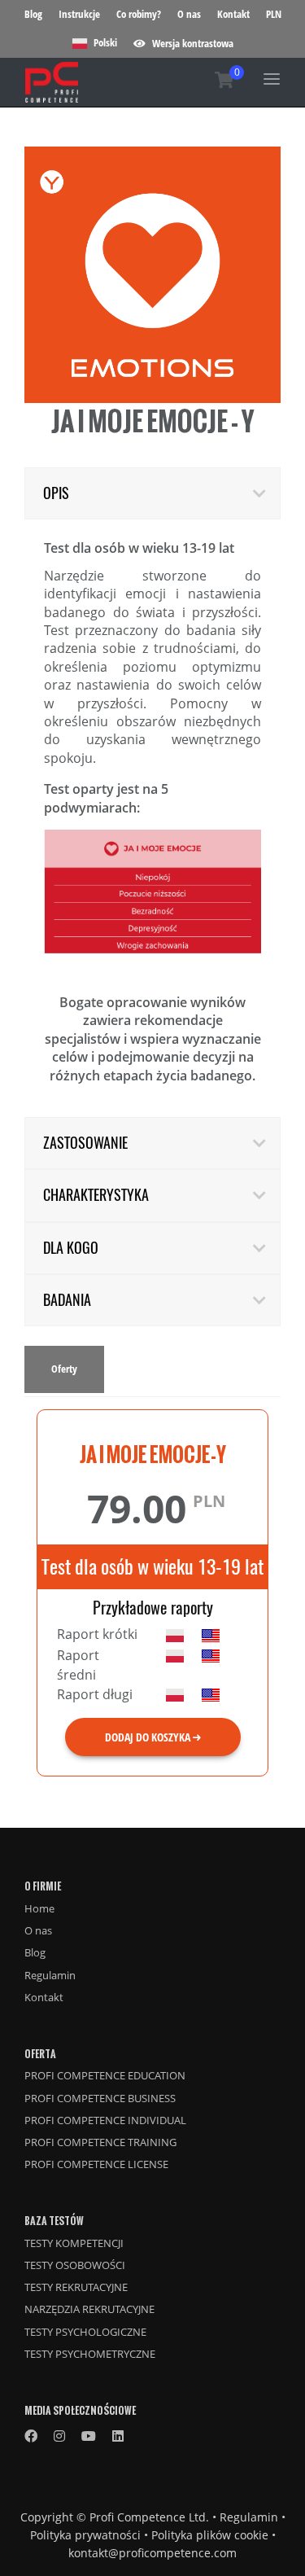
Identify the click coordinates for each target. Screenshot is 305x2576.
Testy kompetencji (74, 2243)
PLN (274, 14)
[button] (183, 44)
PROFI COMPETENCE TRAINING (100, 2142)
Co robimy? (139, 14)
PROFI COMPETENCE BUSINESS (100, 2098)
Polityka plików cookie (210, 2535)
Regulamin (50, 1975)
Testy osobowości (75, 2265)
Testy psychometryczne (90, 2354)
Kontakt (233, 14)
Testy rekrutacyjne (76, 2287)
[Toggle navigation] (272, 79)
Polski (104, 42)
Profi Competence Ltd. (149, 2517)
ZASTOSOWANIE (85, 1143)
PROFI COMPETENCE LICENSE (96, 2164)
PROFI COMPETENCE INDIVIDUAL (105, 2120)
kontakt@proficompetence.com (152, 2553)
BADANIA (67, 1300)
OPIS (56, 493)
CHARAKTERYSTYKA (96, 1195)
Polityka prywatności (85, 2535)
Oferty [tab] (64, 1369)
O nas (189, 14)
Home (39, 1908)
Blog (33, 14)
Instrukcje (79, 14)
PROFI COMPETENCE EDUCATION (105, 2075)
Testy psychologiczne (85, 2332)
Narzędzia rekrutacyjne (89, 2309)
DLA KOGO (71, 1248)
